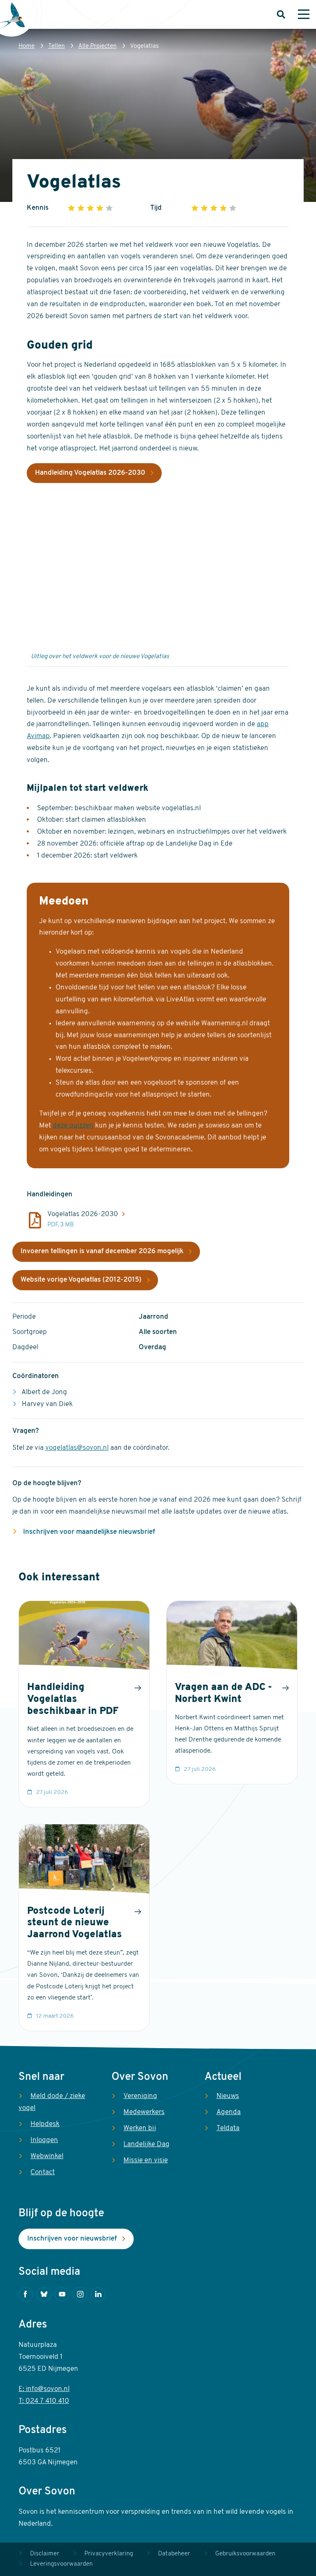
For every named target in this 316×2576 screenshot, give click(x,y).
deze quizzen (73, 1126)
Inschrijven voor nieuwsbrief (72, 2239)
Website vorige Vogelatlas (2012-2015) (81, 1280)
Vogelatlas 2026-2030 (83, 1214)
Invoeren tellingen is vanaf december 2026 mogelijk (102, 1251)
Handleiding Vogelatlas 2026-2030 (90, 473)
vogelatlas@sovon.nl (77, 1448)
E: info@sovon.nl (44, 2389)
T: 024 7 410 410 (44, 2401)
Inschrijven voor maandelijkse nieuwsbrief (88, 1532)
